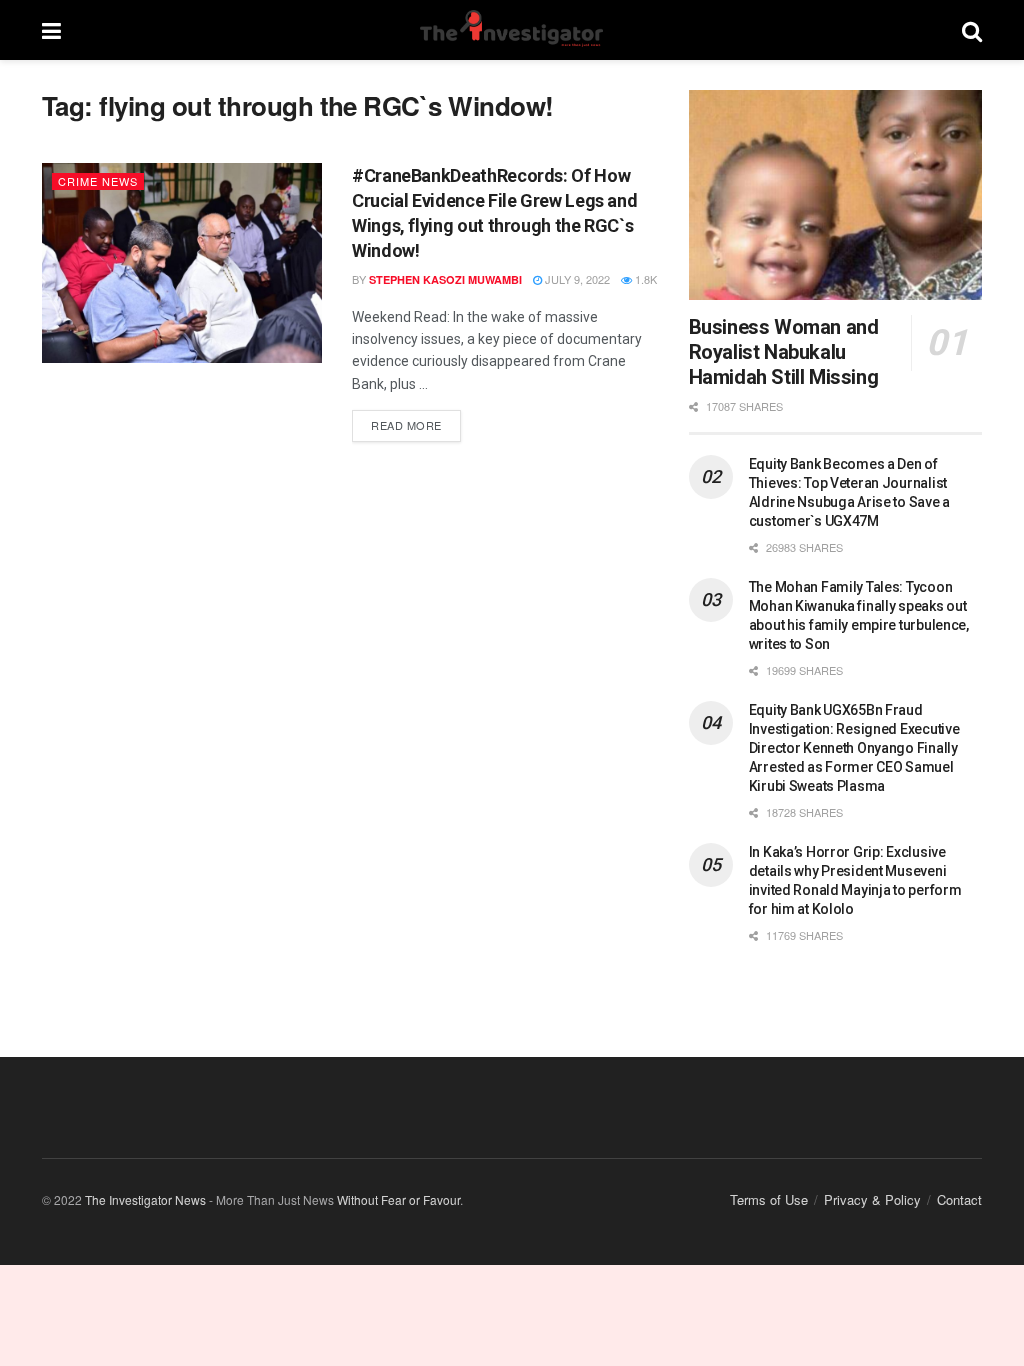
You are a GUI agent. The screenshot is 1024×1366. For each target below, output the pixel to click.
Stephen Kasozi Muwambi (445, 279)
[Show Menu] (51, 30)
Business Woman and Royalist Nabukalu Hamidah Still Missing (784, 352)
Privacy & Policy (872, 1199)
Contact (959, 1199)
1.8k (644, 279)
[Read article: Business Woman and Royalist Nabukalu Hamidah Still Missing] (835, 195)
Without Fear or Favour (398, 1199)
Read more (416, 421)
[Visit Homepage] (511, 30)
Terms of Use (769, 1199)
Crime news (98, 181)
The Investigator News (145, 1199)
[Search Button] (972, 30)
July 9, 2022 (576, 279)
